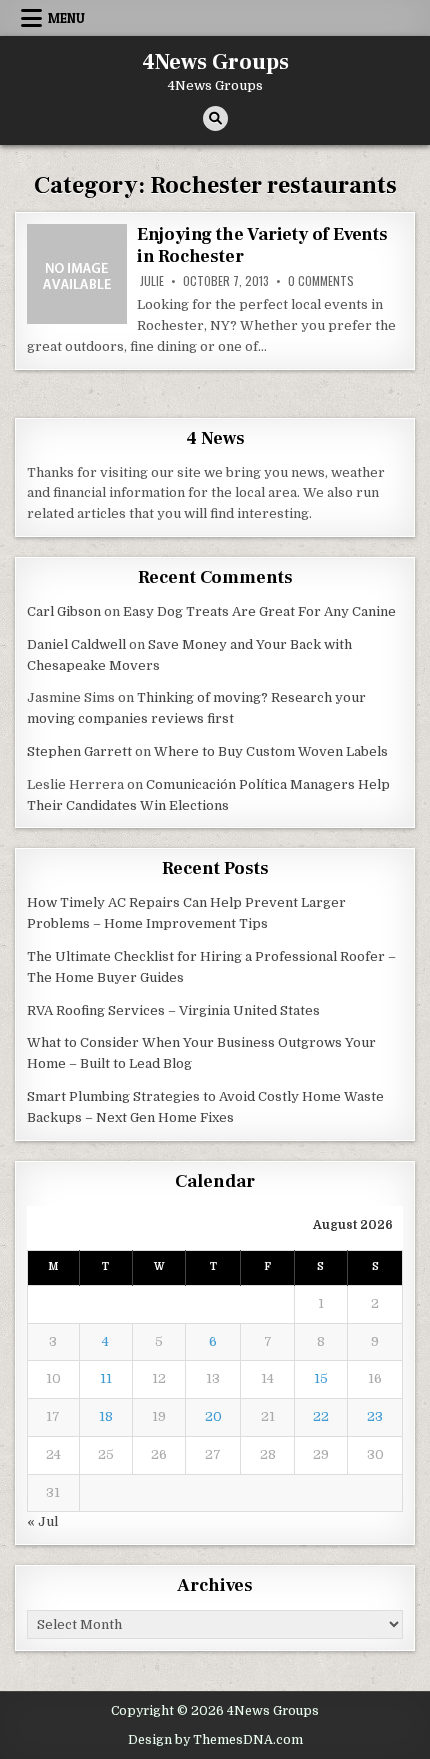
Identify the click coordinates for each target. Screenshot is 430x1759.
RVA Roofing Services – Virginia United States (173, 1010)
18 (106, 1416)
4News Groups (215, 62)
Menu (66, 18)
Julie (152, 281)
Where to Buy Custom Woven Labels (271, 751)
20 (213, 1416)
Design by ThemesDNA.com (215, 1740)
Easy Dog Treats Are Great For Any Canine (259, 611)
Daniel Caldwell (76, 644)
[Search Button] (215, 118)
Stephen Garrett (79, 751)
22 (321, 1416)
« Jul (42, 1521)
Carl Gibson (64, 611)
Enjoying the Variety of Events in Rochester (262, 245)
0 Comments (321, 281)
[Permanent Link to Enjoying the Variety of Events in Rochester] (77, 274)
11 (106, 1378)
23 (375, 1416)
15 (321, 1378)
